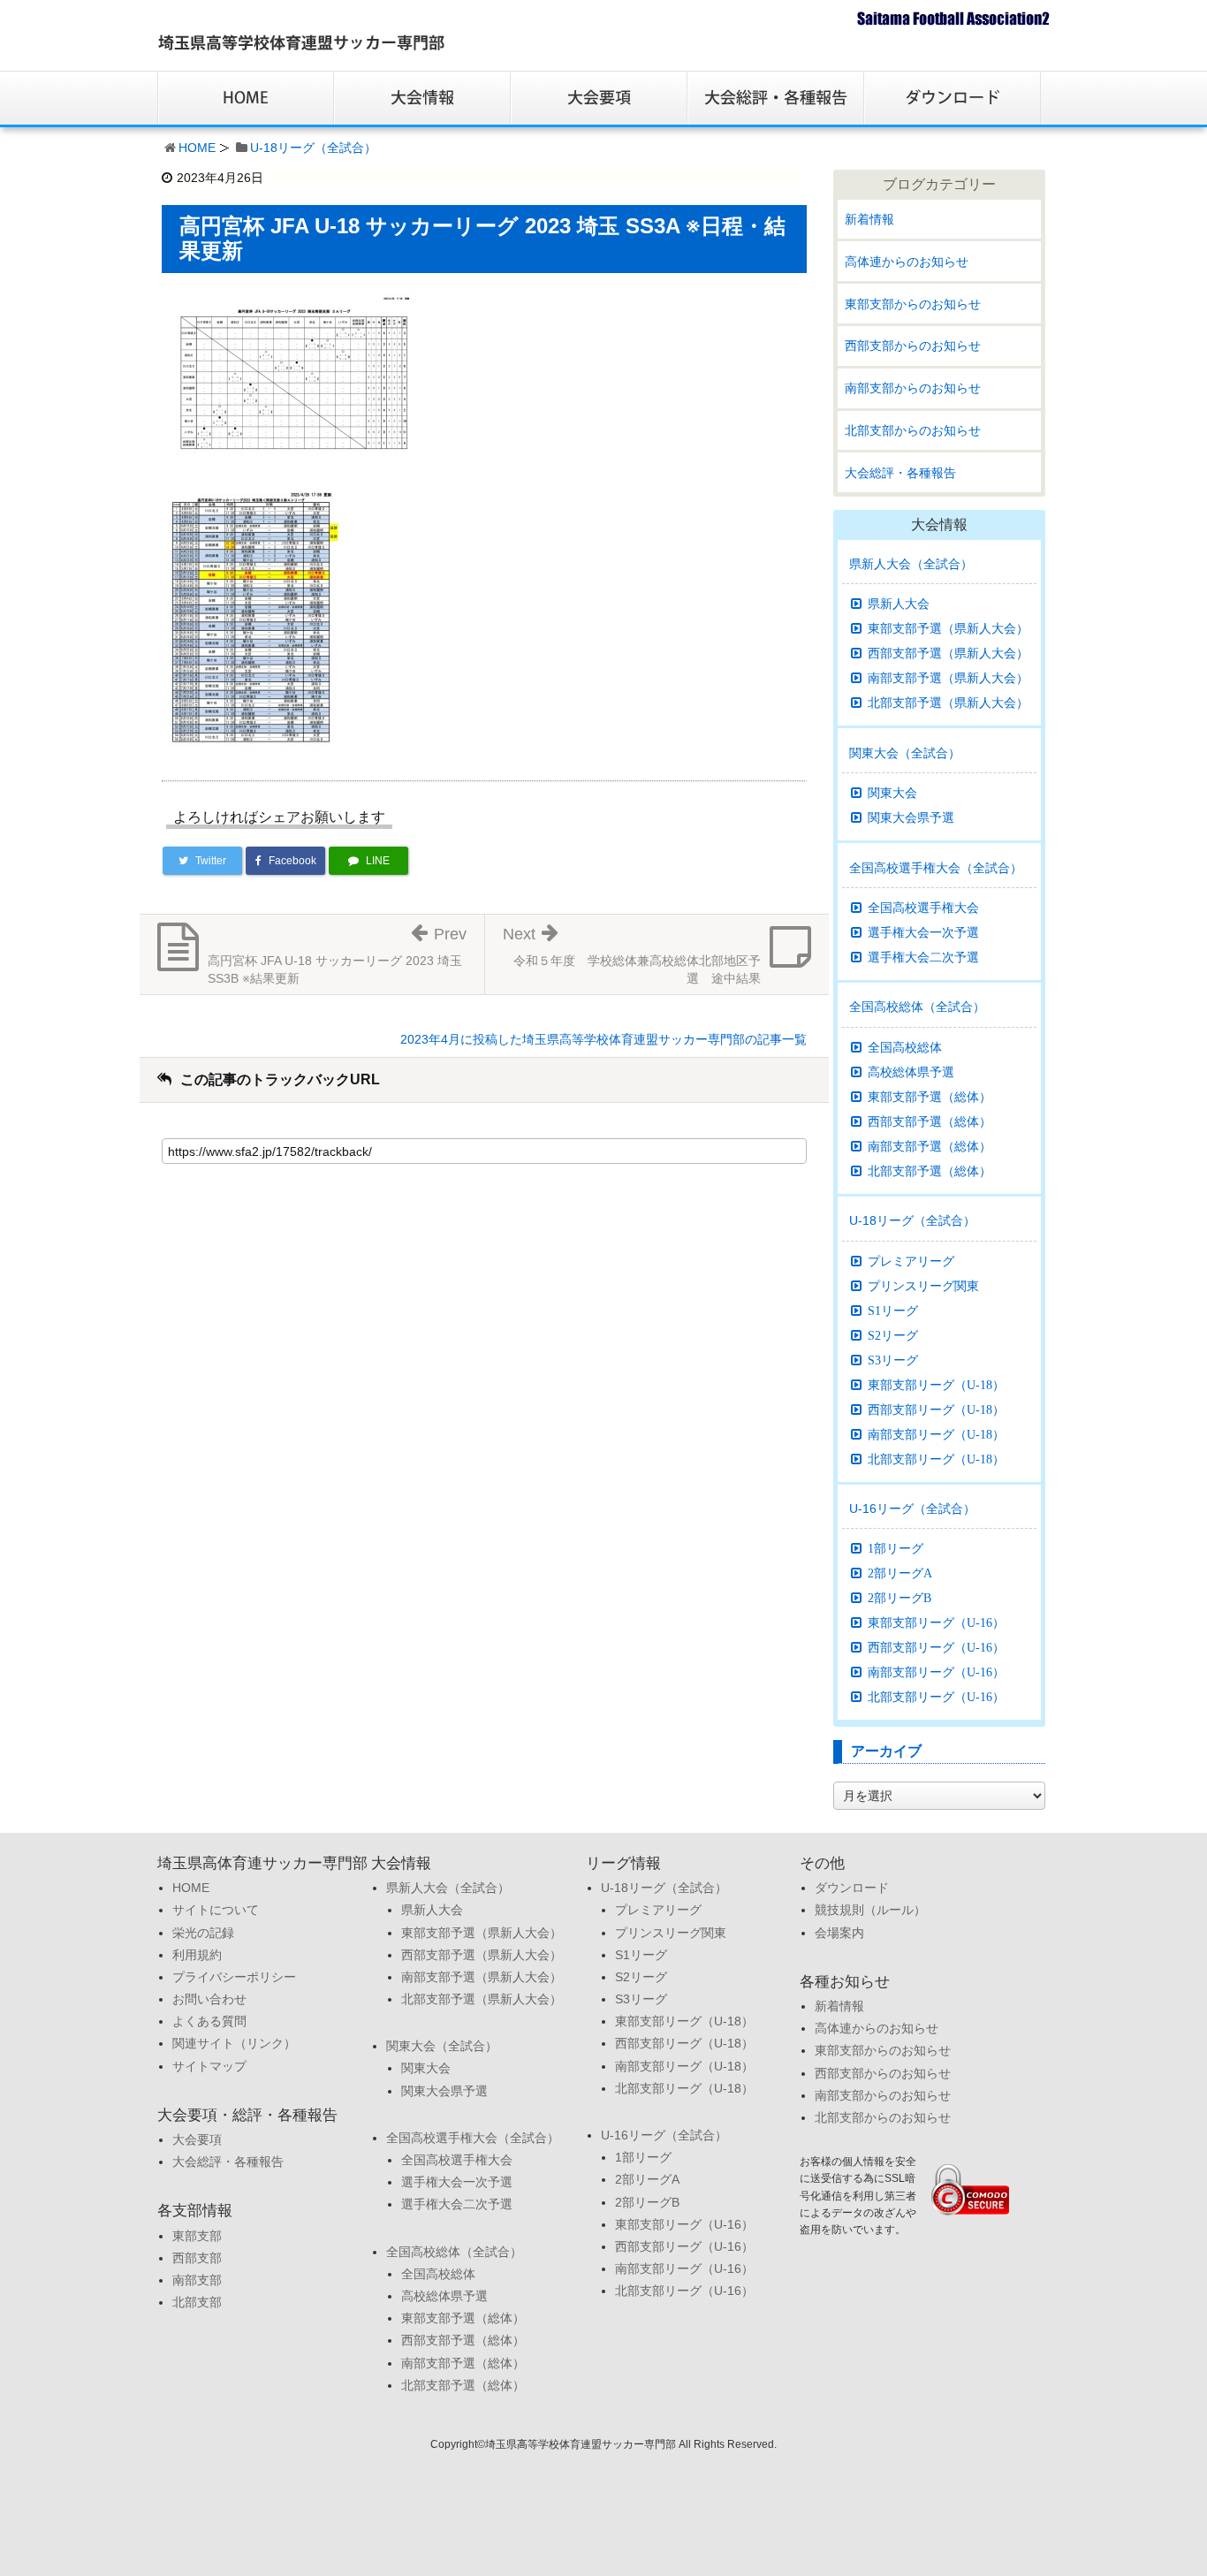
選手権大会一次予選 (923, 932)
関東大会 (892, 793)
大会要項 (197, 2139)
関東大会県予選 (911, 817)
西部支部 (197, 2258)
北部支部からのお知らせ (913, 430)
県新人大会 (899, 604)
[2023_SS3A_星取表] (294, 378)
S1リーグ (893, 1311)
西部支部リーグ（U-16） (936, 1647)
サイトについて (216, 1910)
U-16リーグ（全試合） (912, 1508)
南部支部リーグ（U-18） (936, 1434)
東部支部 (197, 2236)
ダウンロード (852, 1888)
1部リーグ (896, 1548)
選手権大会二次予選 (923, 957)
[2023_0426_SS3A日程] (255, 617)
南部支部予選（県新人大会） (948, 678)
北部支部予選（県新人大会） (948, 703)
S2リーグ (893, 1335)
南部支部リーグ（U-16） (936, 1672)
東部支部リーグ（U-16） (936, 1622)
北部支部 (197, 2302)
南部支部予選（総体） (930, 1146)
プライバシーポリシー (234, 1977)
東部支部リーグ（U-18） (936, 1385)
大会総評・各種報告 (900, 473)
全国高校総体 (905, 1047)
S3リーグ (893, 1360)
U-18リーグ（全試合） (313, 148)
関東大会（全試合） (905, 753)
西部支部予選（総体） (930, 1121)
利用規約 (197, 1955)
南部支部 (197, 2280)
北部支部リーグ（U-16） (936, 1697)
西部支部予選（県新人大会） (948, 653)
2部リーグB (900, 1598)
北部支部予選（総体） (930, 1171)
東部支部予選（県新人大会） (948, 628)
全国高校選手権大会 (923, 908)
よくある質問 (209, 2021)
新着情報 (869, 219)
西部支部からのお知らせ (913, 346)
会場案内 (839, 1933)
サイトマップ (209, 2066)
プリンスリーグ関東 (923, 1286)
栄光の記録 (203, 1933)
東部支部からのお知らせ (913, 304)
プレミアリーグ (911, 1261)
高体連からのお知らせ (907, 262)
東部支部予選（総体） (930, 1097)
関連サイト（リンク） (234, 2043)
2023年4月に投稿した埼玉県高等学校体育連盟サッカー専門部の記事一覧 (603, 1039)
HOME (197, 148)
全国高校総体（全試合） (917, 1007)
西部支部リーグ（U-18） (936, 1410)
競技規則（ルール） (870, 1910)
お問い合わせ (209, 1999)
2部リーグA (900, 1573)
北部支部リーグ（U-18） (936, 1459)
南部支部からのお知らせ (913, 388)
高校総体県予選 (911, 1072)
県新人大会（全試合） (911, 564)
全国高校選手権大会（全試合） (936, 868)
